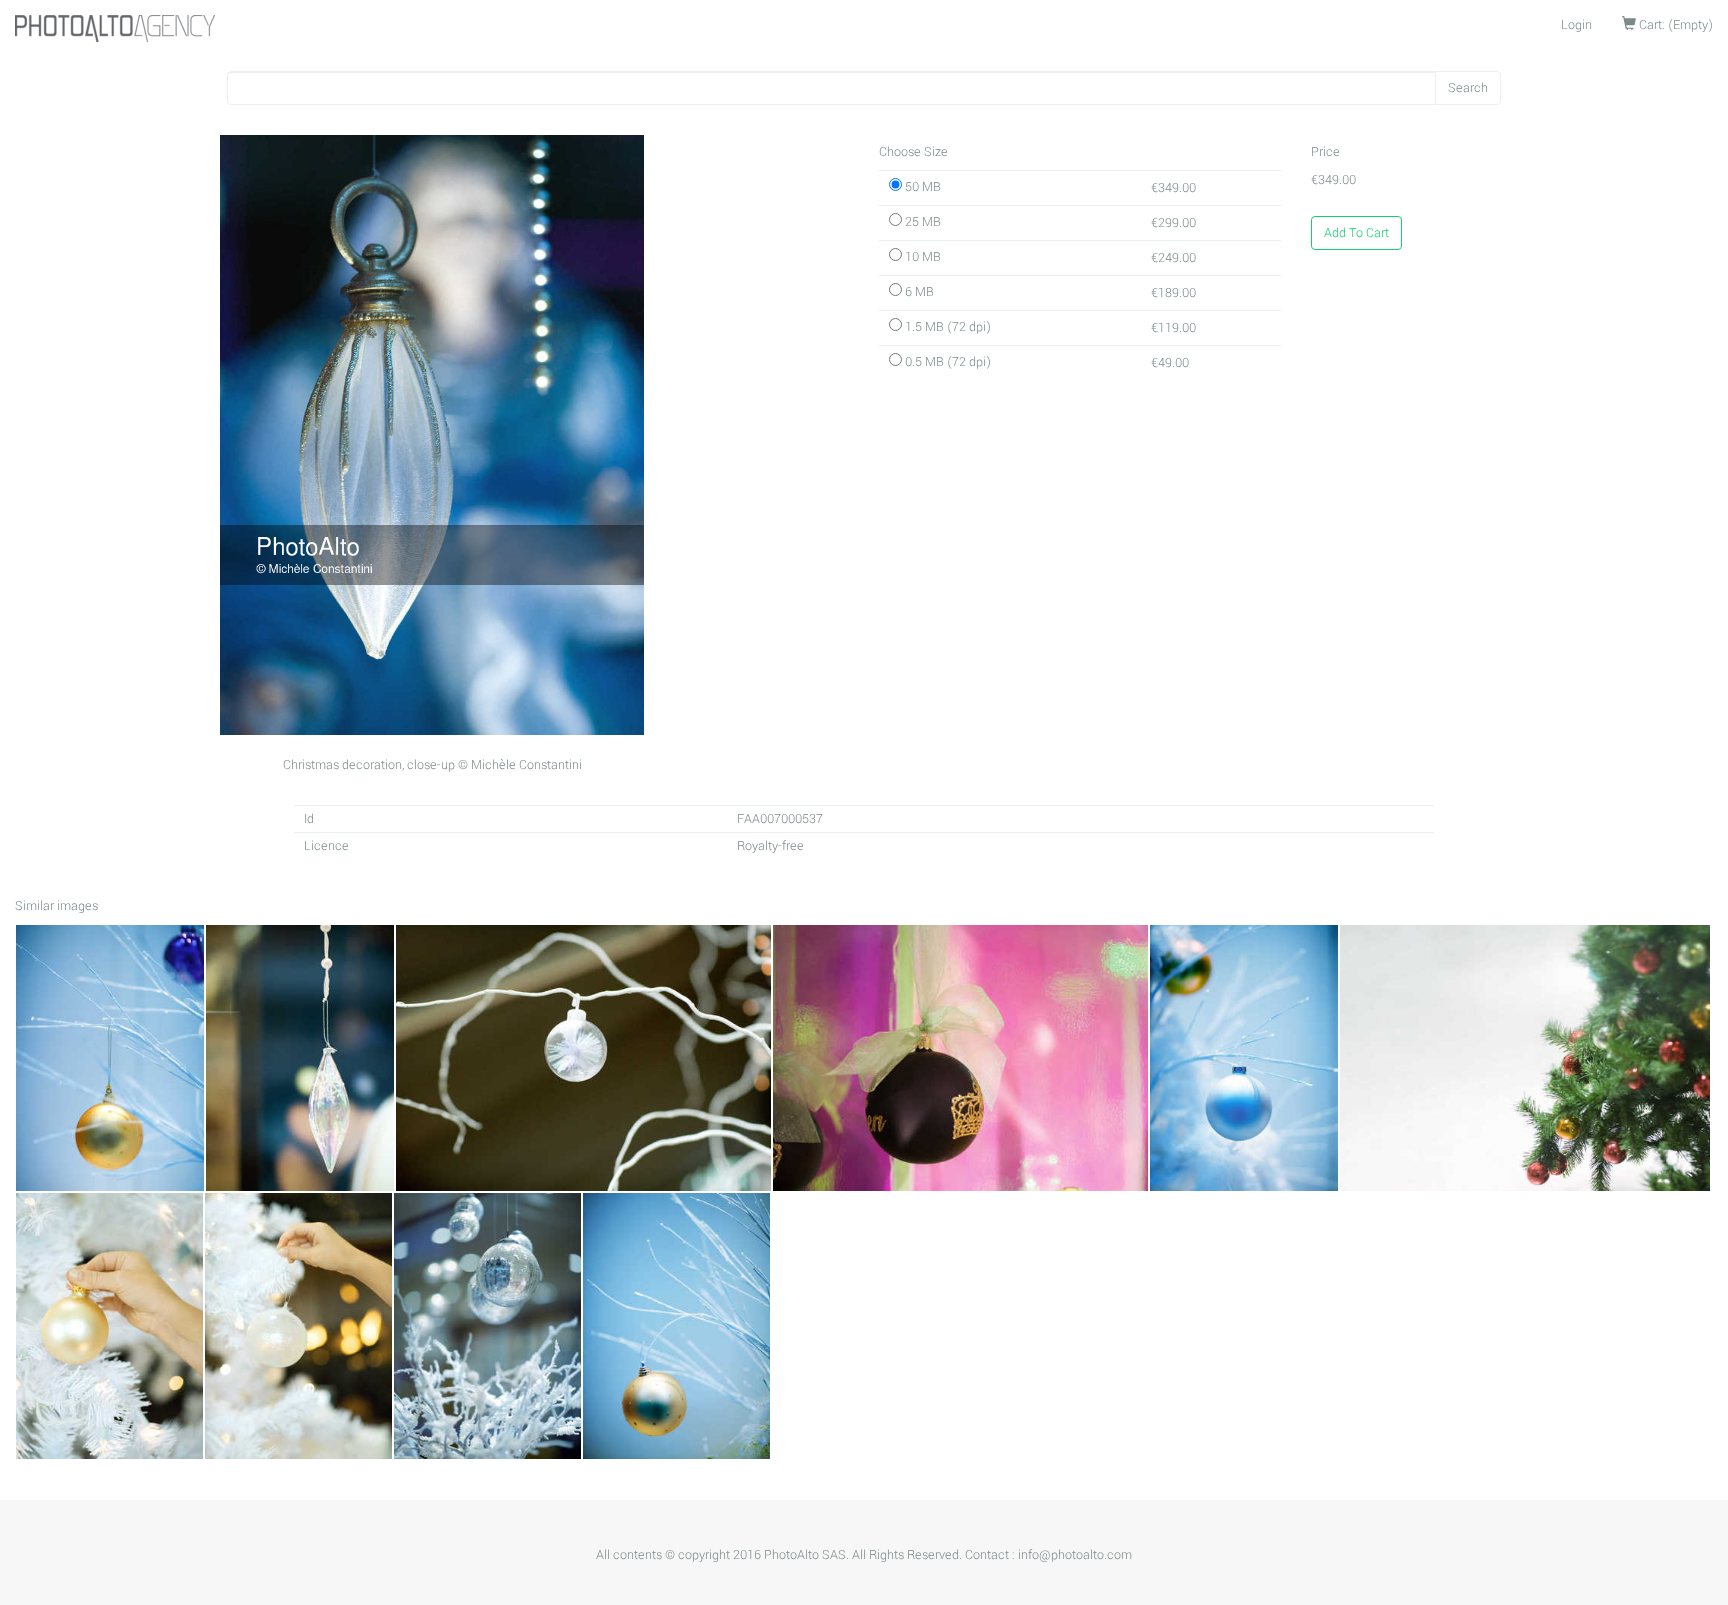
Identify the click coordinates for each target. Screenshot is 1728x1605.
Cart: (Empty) (1674, 25)
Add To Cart (1356, 233)
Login (1576, 25)
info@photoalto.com (1075, 1555)
